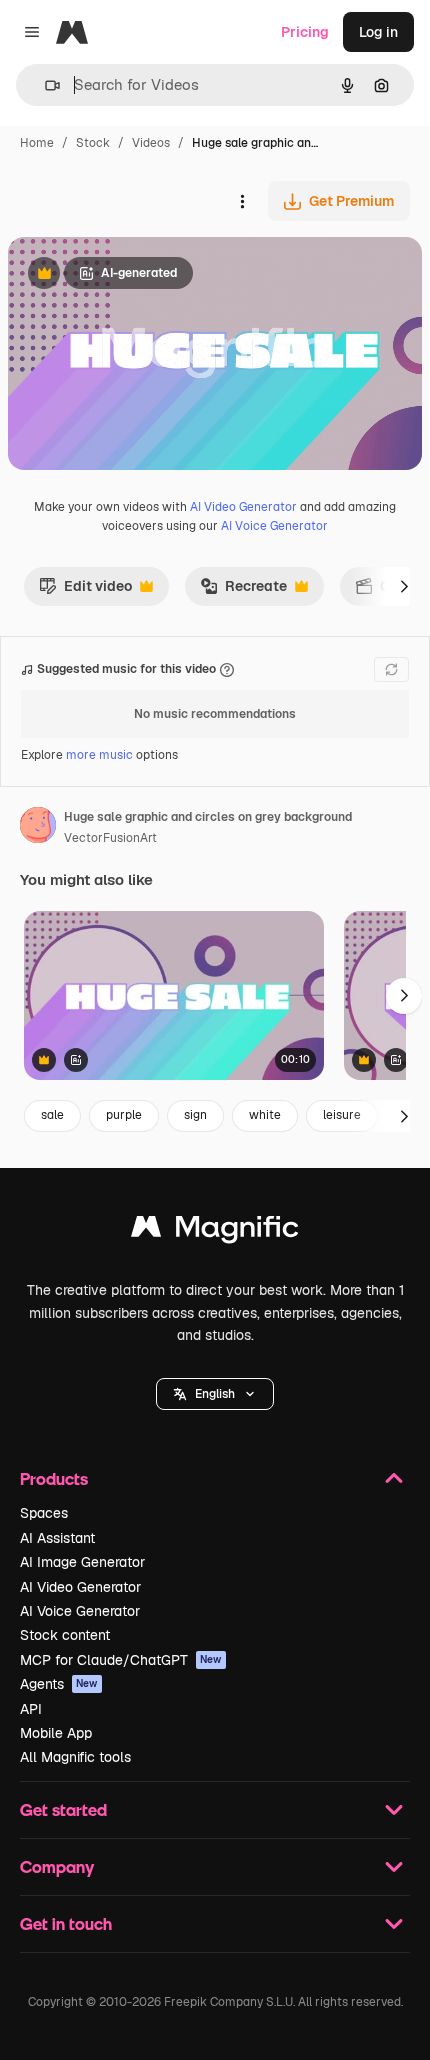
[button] (215, 1394)
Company (57, 1866)
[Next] (404, 586)
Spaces (44, 1513)
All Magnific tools (75, 1757)
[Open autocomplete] (44, 85)
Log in (378, 32)
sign (195, 1115)
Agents (59, 1684)
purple (124, 1115)
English (215, 1394)
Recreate (243, 591)
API (31, 1709)
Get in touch (66, 1923)
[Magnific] (215, 1231)
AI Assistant (57, 1538)
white (265, 1115)
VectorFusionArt (110, 838)
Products (54, 1478)
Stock (93, 143)
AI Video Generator (243, 507)
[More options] (242, 201)
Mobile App (56, 1733)
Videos (151, 143)
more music (99, 755)
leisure (342, 1115)
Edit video (85, 591)
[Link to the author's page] (38, 828)
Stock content (65, 1635)
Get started (63, 1809)
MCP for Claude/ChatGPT (121, 1660)
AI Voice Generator (274, 526)
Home (37, 143)
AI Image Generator (82, 1562)
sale (52, 1115)
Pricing (305, 32)
